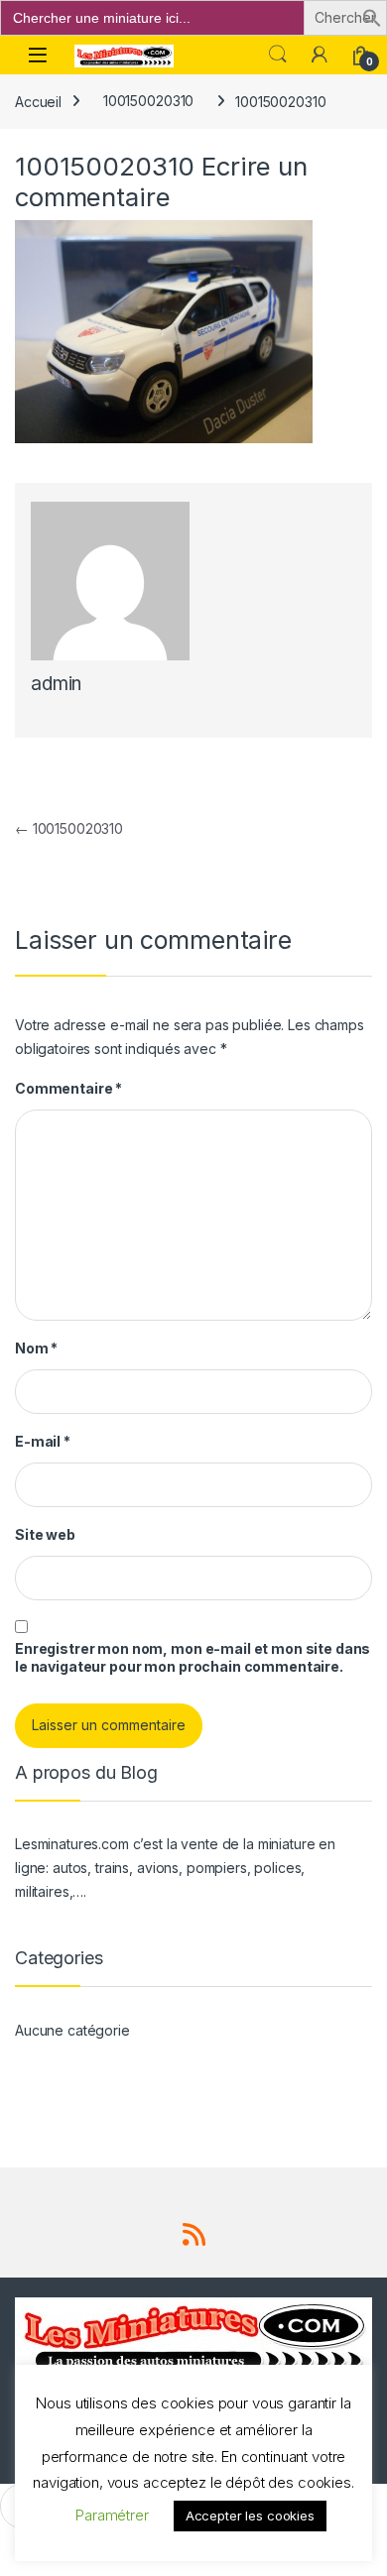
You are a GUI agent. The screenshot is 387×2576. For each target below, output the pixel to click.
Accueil (38, 101)
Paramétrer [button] (112, 2515)
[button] (372, 16)
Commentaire (68, 1088)
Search (278, 55)
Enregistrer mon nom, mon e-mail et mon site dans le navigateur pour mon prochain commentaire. (193, 1657)
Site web (45, 1534)
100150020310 (148, 101)
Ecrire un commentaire (161, 181)
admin (56, 684)
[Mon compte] (320, 55)
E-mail (43, 1441)
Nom (36, 1348)
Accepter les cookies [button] (250, 2516)
